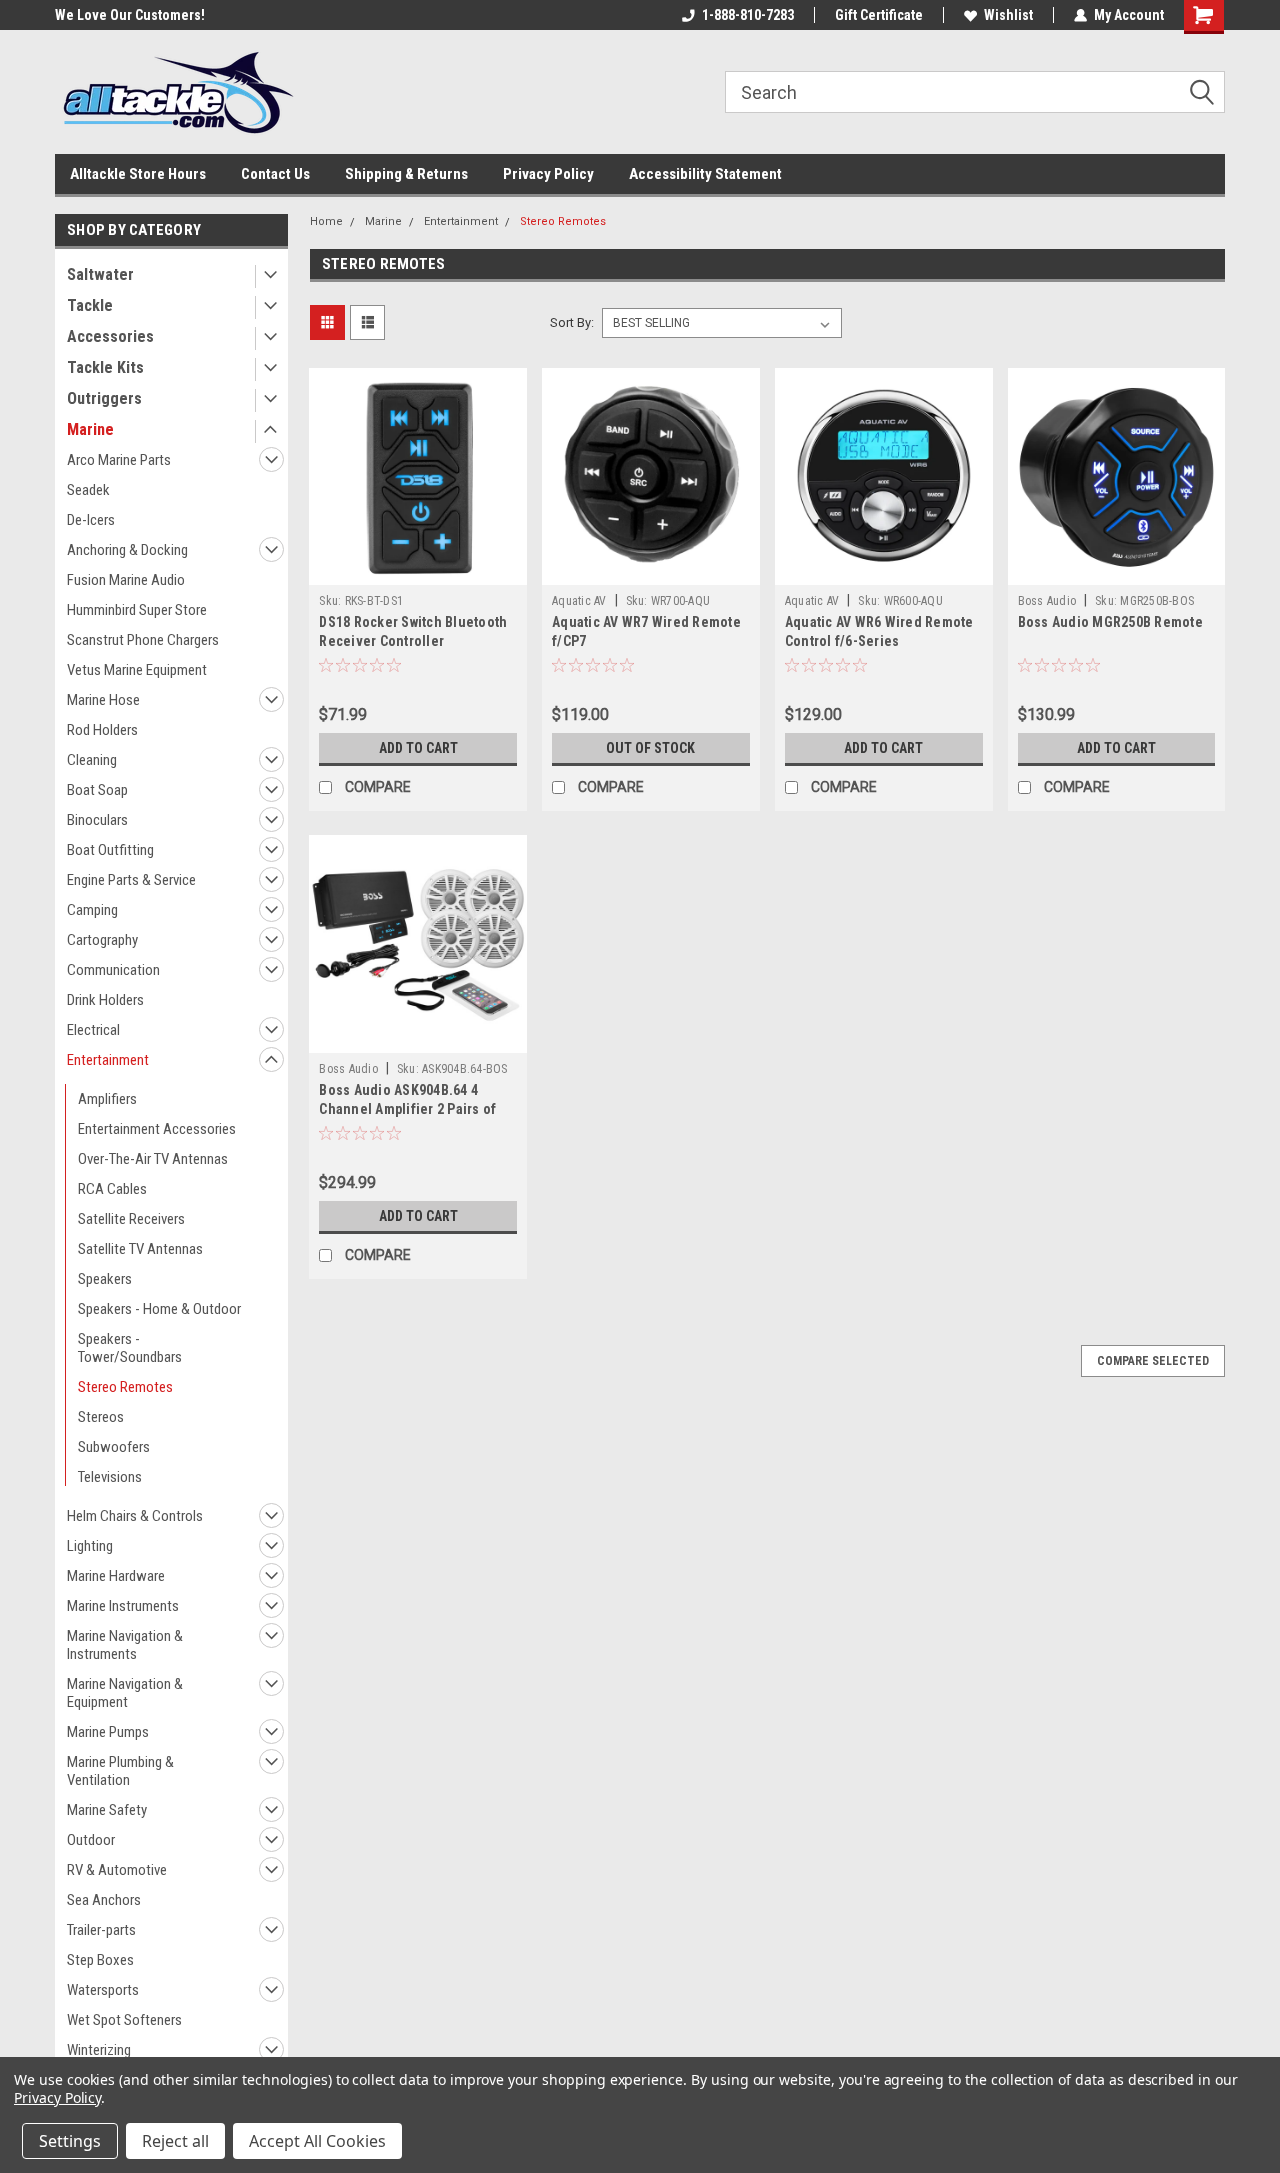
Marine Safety (107, 1810)
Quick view (418, 570)
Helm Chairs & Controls (135, 1516)
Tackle (90, 305)
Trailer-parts (101, 1930)
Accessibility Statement (705, 174)
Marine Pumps (108, 1732)
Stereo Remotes (125, 1387)
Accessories (110, 336)
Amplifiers (107, 1099)
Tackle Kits (105, 367)
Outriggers (104, 398)
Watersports (103, 1990)
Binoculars (97, 820)
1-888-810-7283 (748, 15)
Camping (92, 910)
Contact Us (275, 174)
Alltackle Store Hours (138, 174)
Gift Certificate (879, 15)
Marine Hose (103, 700)
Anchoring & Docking (127, 550)
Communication (113, 970)
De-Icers (91, 520)
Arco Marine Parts (119, 460)
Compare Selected (1153, 1361)
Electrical (93, 1030)
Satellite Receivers (131, 1219)
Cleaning (92, 760)
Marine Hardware (116, 1576)
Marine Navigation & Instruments (125, 1645)
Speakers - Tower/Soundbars (130, 1348)
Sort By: (572, 322)
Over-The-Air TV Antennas (153, 1159)
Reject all (175, 2141)
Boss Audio (1047, 601)
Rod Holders (102, 730)
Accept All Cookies (317, 2141)
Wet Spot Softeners (124, 2020)
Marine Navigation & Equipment (125, 1693)
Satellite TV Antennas (140, 1249)
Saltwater (100, 274)
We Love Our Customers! (130, 15)
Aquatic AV (579, 601)
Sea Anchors (104, 1900)
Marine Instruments (123, 1606)
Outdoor (91, 1840)
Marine (90, 429)
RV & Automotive (117, 1870)
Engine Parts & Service (131, 880)
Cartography (102, 940)
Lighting (90, 1546)
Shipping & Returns (406, 174)
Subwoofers (114, 1447)
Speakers (105, 1279)
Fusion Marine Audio (126, 580)
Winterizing (99, 2050)
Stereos (101, 1417)
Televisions (110, 1477)
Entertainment (108, 1060)
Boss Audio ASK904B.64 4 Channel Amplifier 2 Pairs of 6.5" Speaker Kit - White (407, 1109)
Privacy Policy (548, 174)
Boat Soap (97, 790)
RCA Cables (112, 1189)
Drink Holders (105, 1000)
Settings (70, 2141)
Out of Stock (650, 748)
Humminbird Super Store (137, 610)
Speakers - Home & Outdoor (159, 1309)
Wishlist (1008, 15)
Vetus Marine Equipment (137, 670)
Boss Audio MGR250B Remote (1110, 622)
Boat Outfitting (110, 850)
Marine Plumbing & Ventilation (120, 1771)
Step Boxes (100, 1960)
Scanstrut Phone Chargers (143, 640)
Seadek (88, 490)
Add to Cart (418, 748)
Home (326, 221)
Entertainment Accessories (157, 1129)
